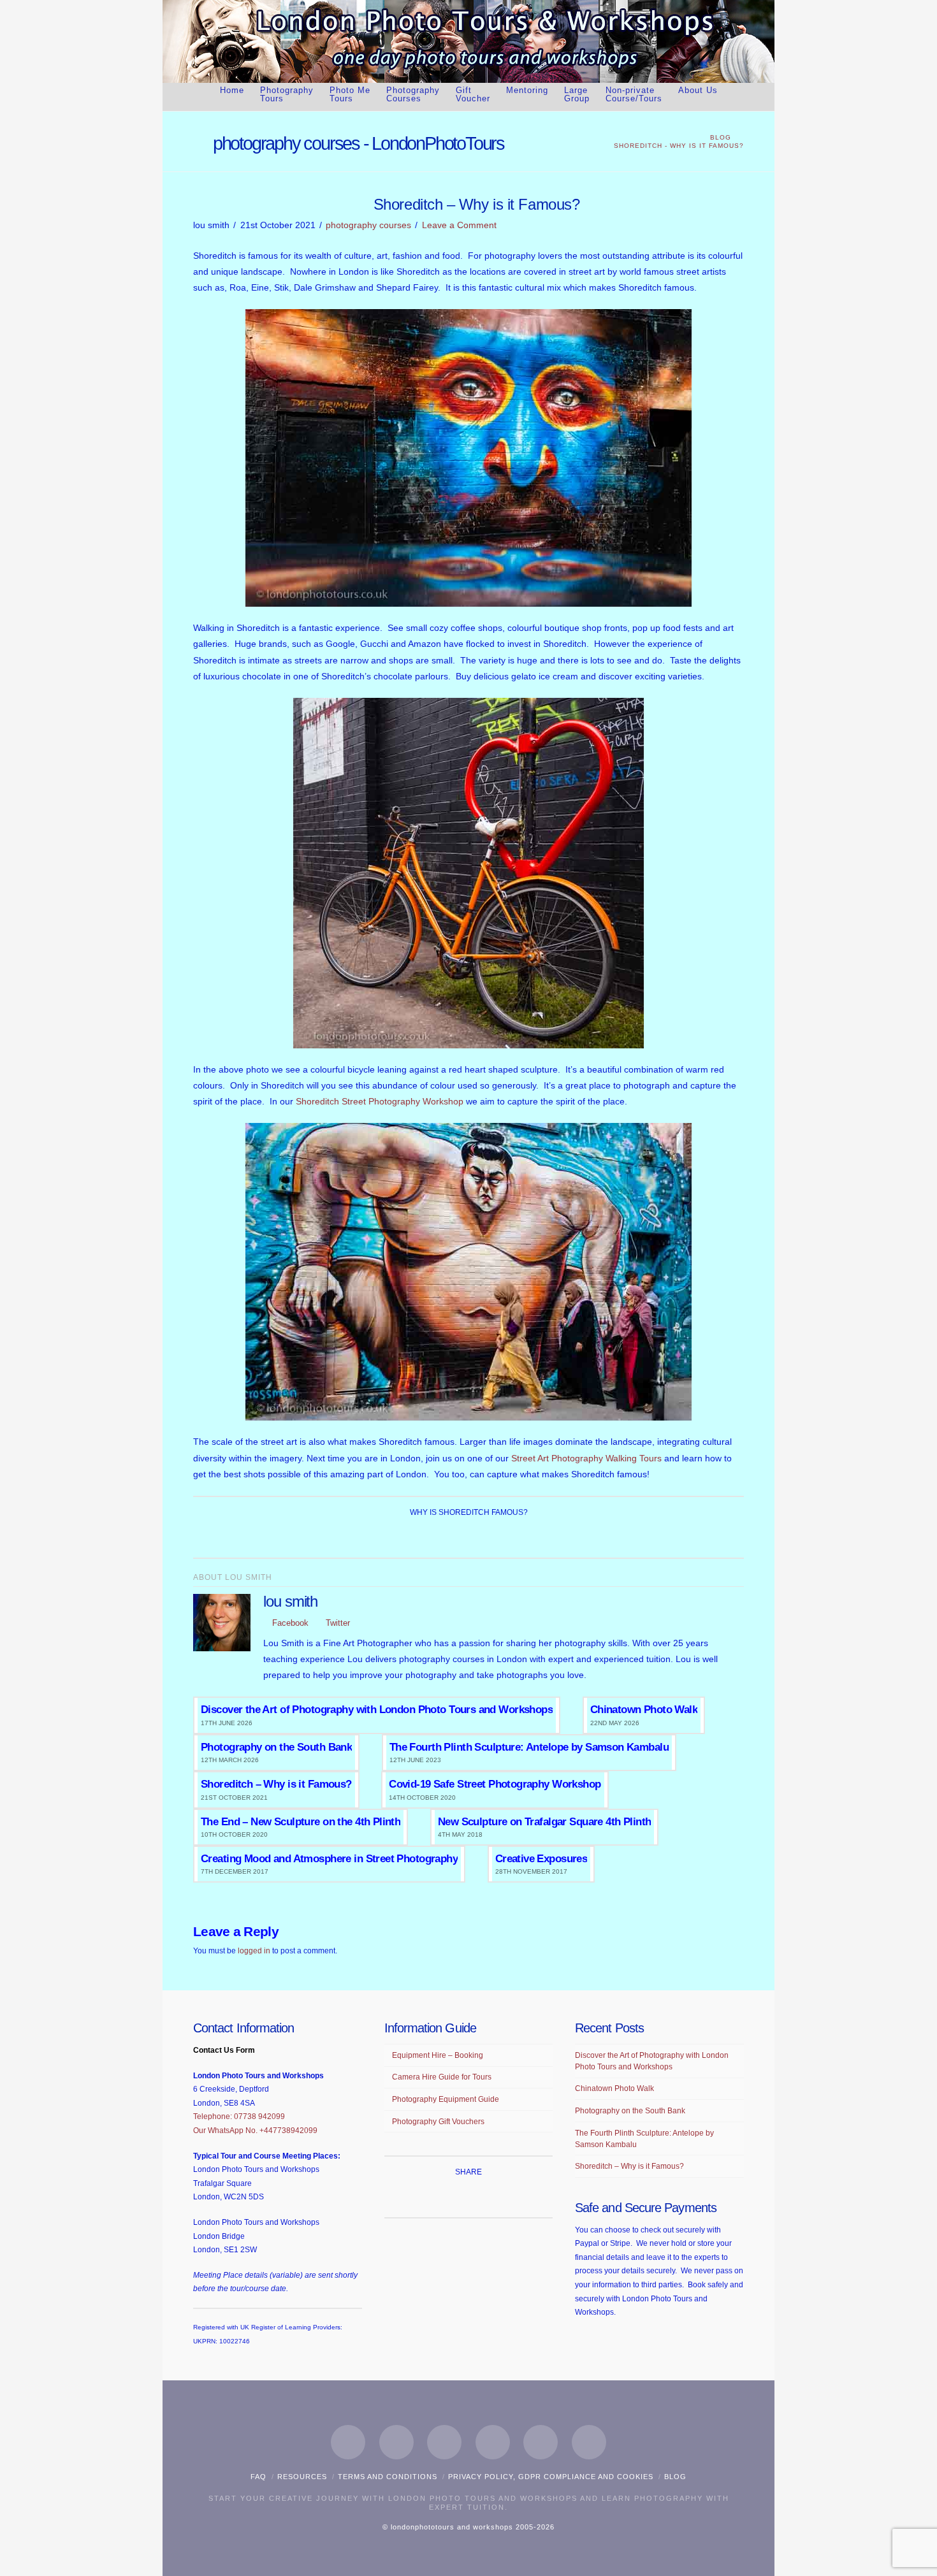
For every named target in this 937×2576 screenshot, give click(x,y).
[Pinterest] (541, 2442)
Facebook (289, 1623)
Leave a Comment (459, 225)
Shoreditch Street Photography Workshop (380, 1101)
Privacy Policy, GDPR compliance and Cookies (551, 2477)
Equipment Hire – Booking (438, 2055)
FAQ (258, 2477)
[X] (396, 2442)
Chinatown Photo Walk (614, 2088)
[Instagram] (493, 2442)
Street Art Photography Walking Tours (586, 1458)
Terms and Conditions (388, 2477)
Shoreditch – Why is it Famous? (629, 2166)
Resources (302, 2477)
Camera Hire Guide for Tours (442, 2077)
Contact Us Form (224, 2050)
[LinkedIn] (444, 2442)
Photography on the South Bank (630, 2111)
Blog (675, 2477)
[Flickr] (589, 2442)
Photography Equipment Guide (446, 2099)
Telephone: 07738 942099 (239, 2117)
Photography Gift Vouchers (438, 2122)
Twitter (337, 1623)
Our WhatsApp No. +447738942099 (255, 2131)
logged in (254, 1951)
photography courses (368, 225)
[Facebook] (348, 2442)
